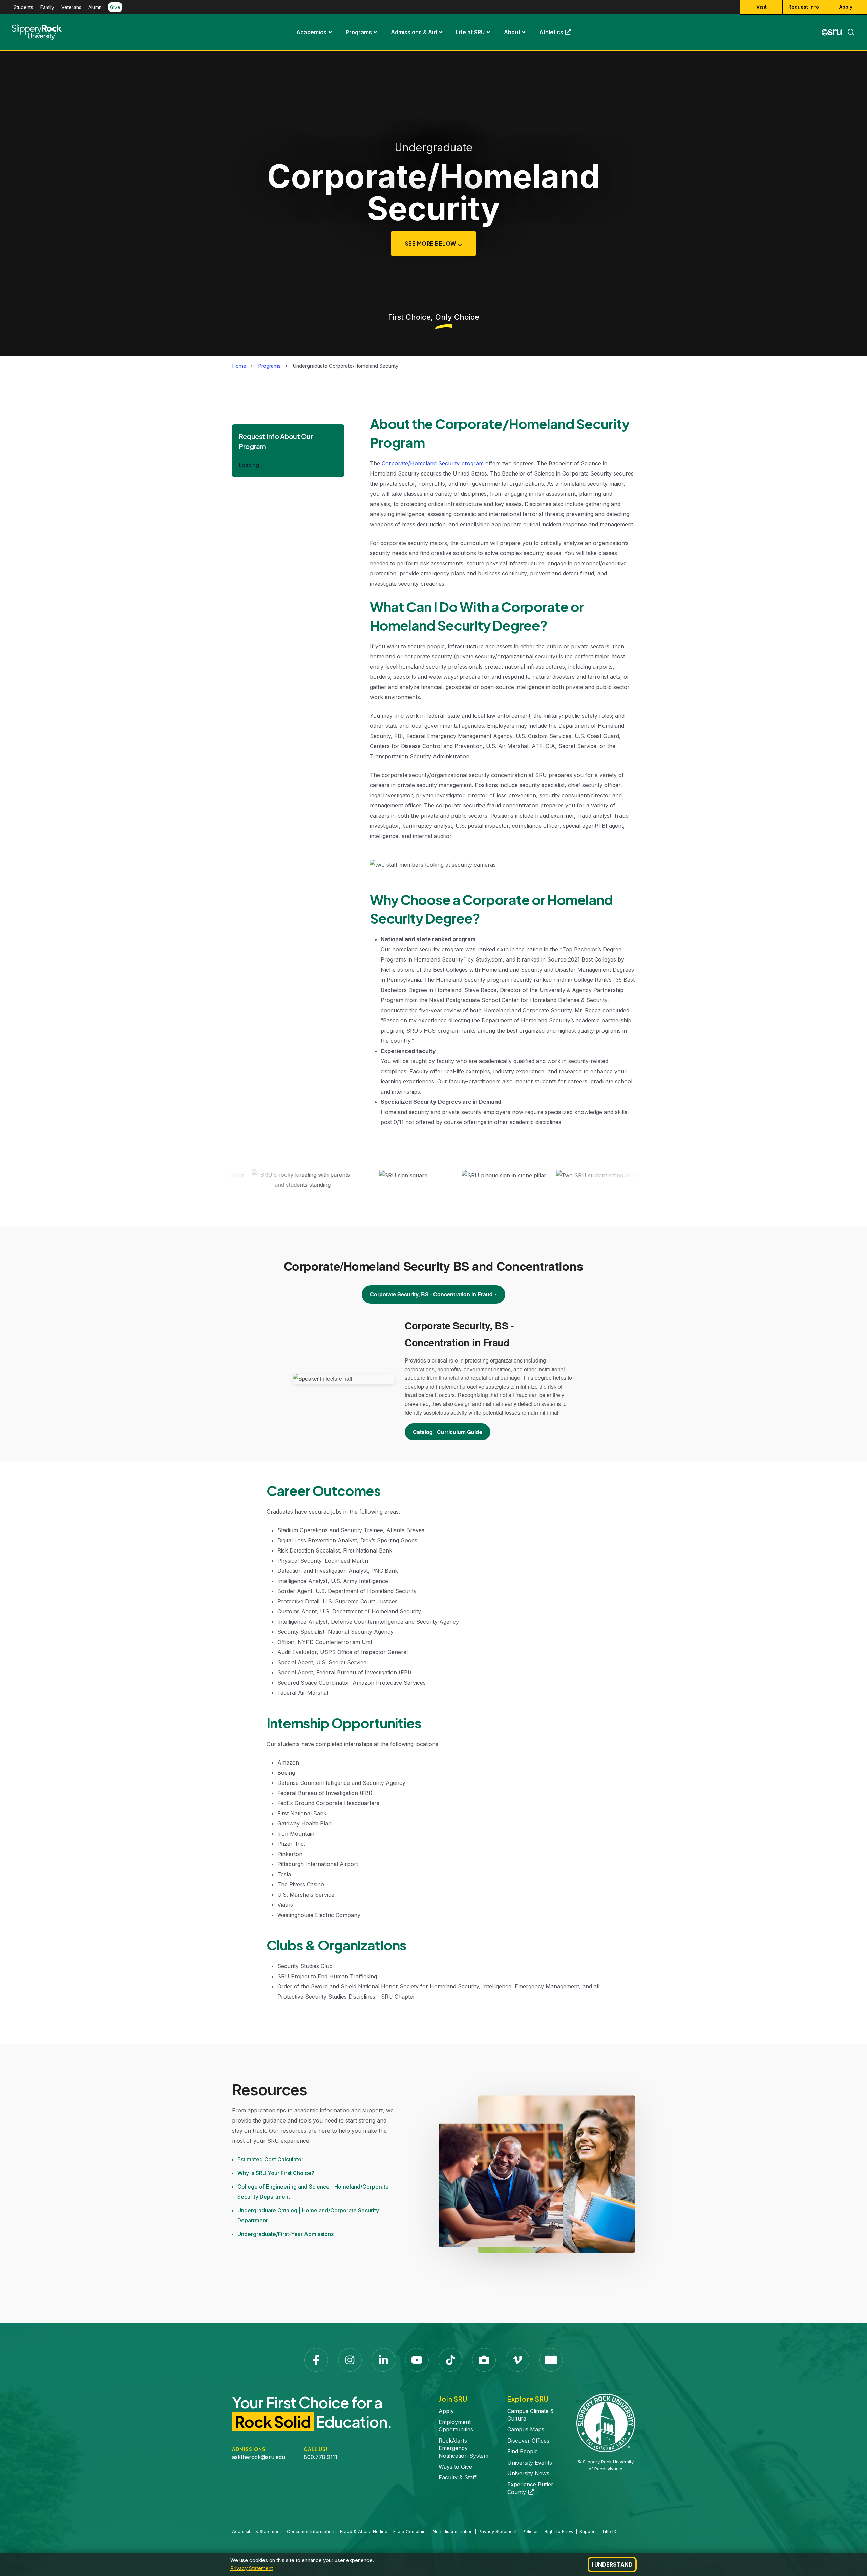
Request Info (804, 7)
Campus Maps (526, 2429)
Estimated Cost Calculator (270, 2159)
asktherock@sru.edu (259, 2457)
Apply (846, 7)
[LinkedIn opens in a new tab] (383, 2360)
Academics (311, 32)
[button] (330, 32)
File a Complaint (410, 2531)
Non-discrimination (453, 2531)
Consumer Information (311, 2531)
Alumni (96, 7)
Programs (359, 32)
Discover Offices (528, 2441)
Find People (523, 2451)
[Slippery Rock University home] (606, 2423)
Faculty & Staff (458, 2477)
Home (239, 366)
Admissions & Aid (414, 32)
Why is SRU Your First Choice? (276, 2173)
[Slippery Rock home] (37, 32)
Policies (531, 2531)
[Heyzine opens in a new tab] (551, 2360)
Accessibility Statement (257, 2531)
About (512, 32)
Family (47, 7)
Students (23, 7)
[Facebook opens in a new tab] (316, 2360)
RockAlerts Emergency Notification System (463, 2448)
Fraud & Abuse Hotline (364, 2531)
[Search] (848, 32)
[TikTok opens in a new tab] (450, 2360)
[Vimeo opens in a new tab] (517, 2360)
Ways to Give (455, 2467)
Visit (762, 7)
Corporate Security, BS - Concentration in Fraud (431, 1294)
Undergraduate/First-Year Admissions (286, 2234)
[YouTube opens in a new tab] (417, 2360)
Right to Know (559, 2531)
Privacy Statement (252, 2568)
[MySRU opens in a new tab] (832, 32)
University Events (530, 2463)
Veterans (71, 7)
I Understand (612, 2564)
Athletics (558, 34)
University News (528, 2473)
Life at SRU (470, 32)
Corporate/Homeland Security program (433, 463)
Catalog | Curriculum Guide (448, 1432)
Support (588, 2531)
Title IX (609, 2531)
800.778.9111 (321, 2457)
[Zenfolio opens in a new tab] (484, 2360)
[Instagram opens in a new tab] (350, 2360)
